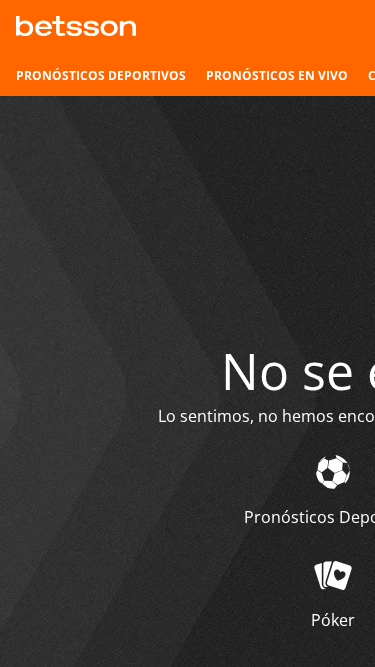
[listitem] (101, 76)
